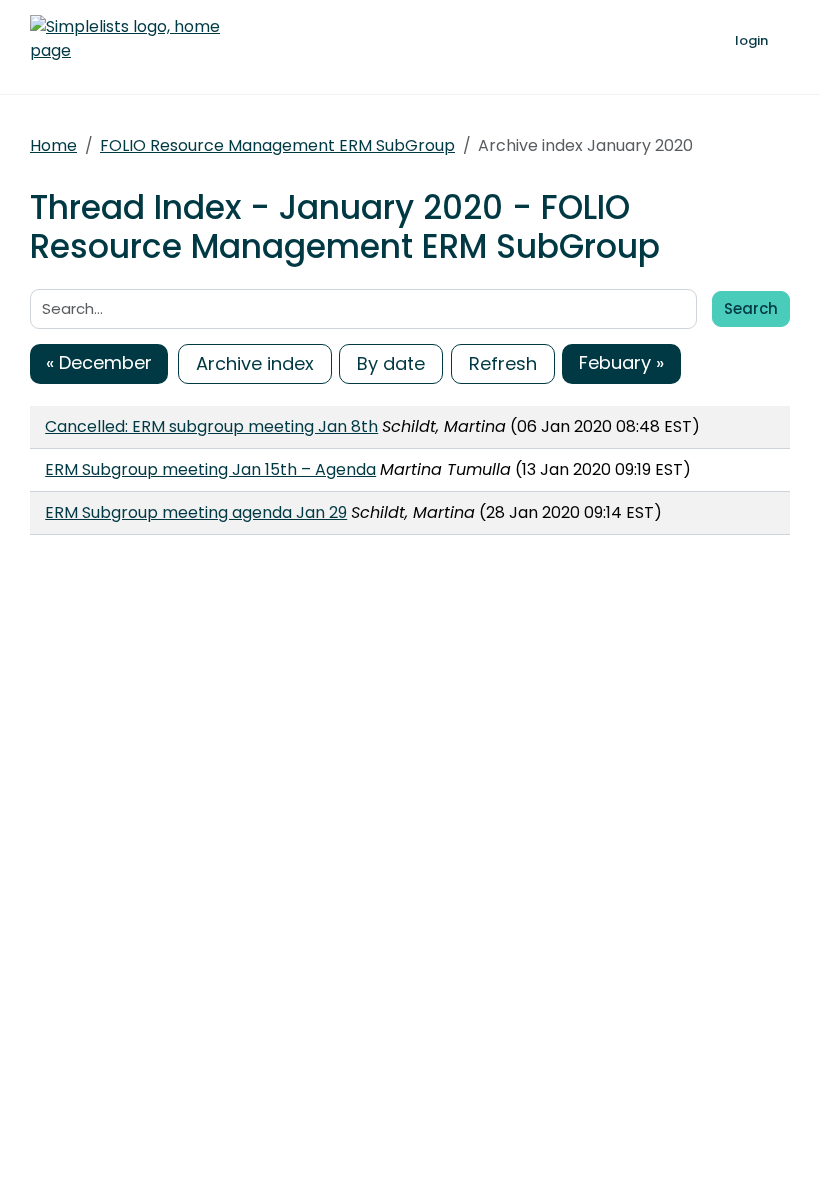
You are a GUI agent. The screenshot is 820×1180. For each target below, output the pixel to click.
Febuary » (621, 362)
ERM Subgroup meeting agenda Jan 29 (196, 512)
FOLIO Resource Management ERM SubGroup (277, 145)
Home (53, 145)
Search (751, 308)
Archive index (255, 363)
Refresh (503, 363)
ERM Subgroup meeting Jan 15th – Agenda (210, 469)
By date (391, 363)
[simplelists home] (125, 39)
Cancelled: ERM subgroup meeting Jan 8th (211, 426)
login (751, 40)
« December (99, 362)
